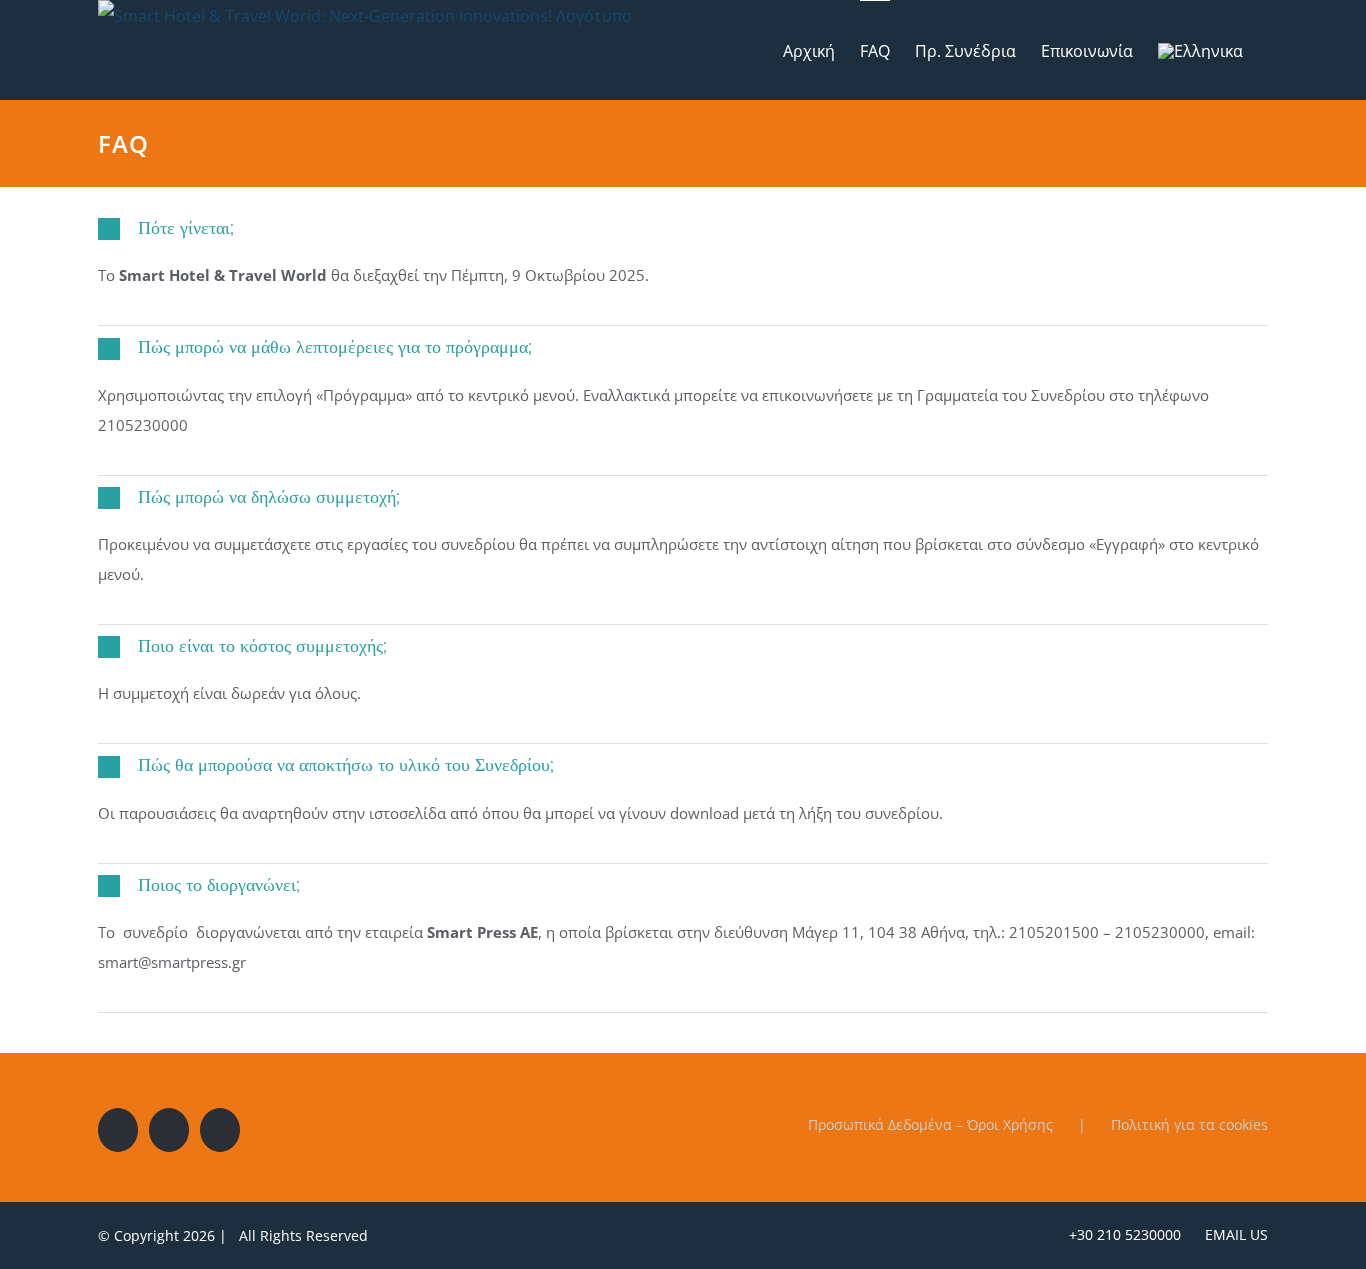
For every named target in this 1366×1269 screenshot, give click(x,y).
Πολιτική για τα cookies (1189, 1124)
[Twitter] (169, 1130)
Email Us (1232, 1234)
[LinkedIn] (220, 1130)
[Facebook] (118, 1130)
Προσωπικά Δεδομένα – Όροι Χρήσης (930, 1124)
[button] (683, 228)
